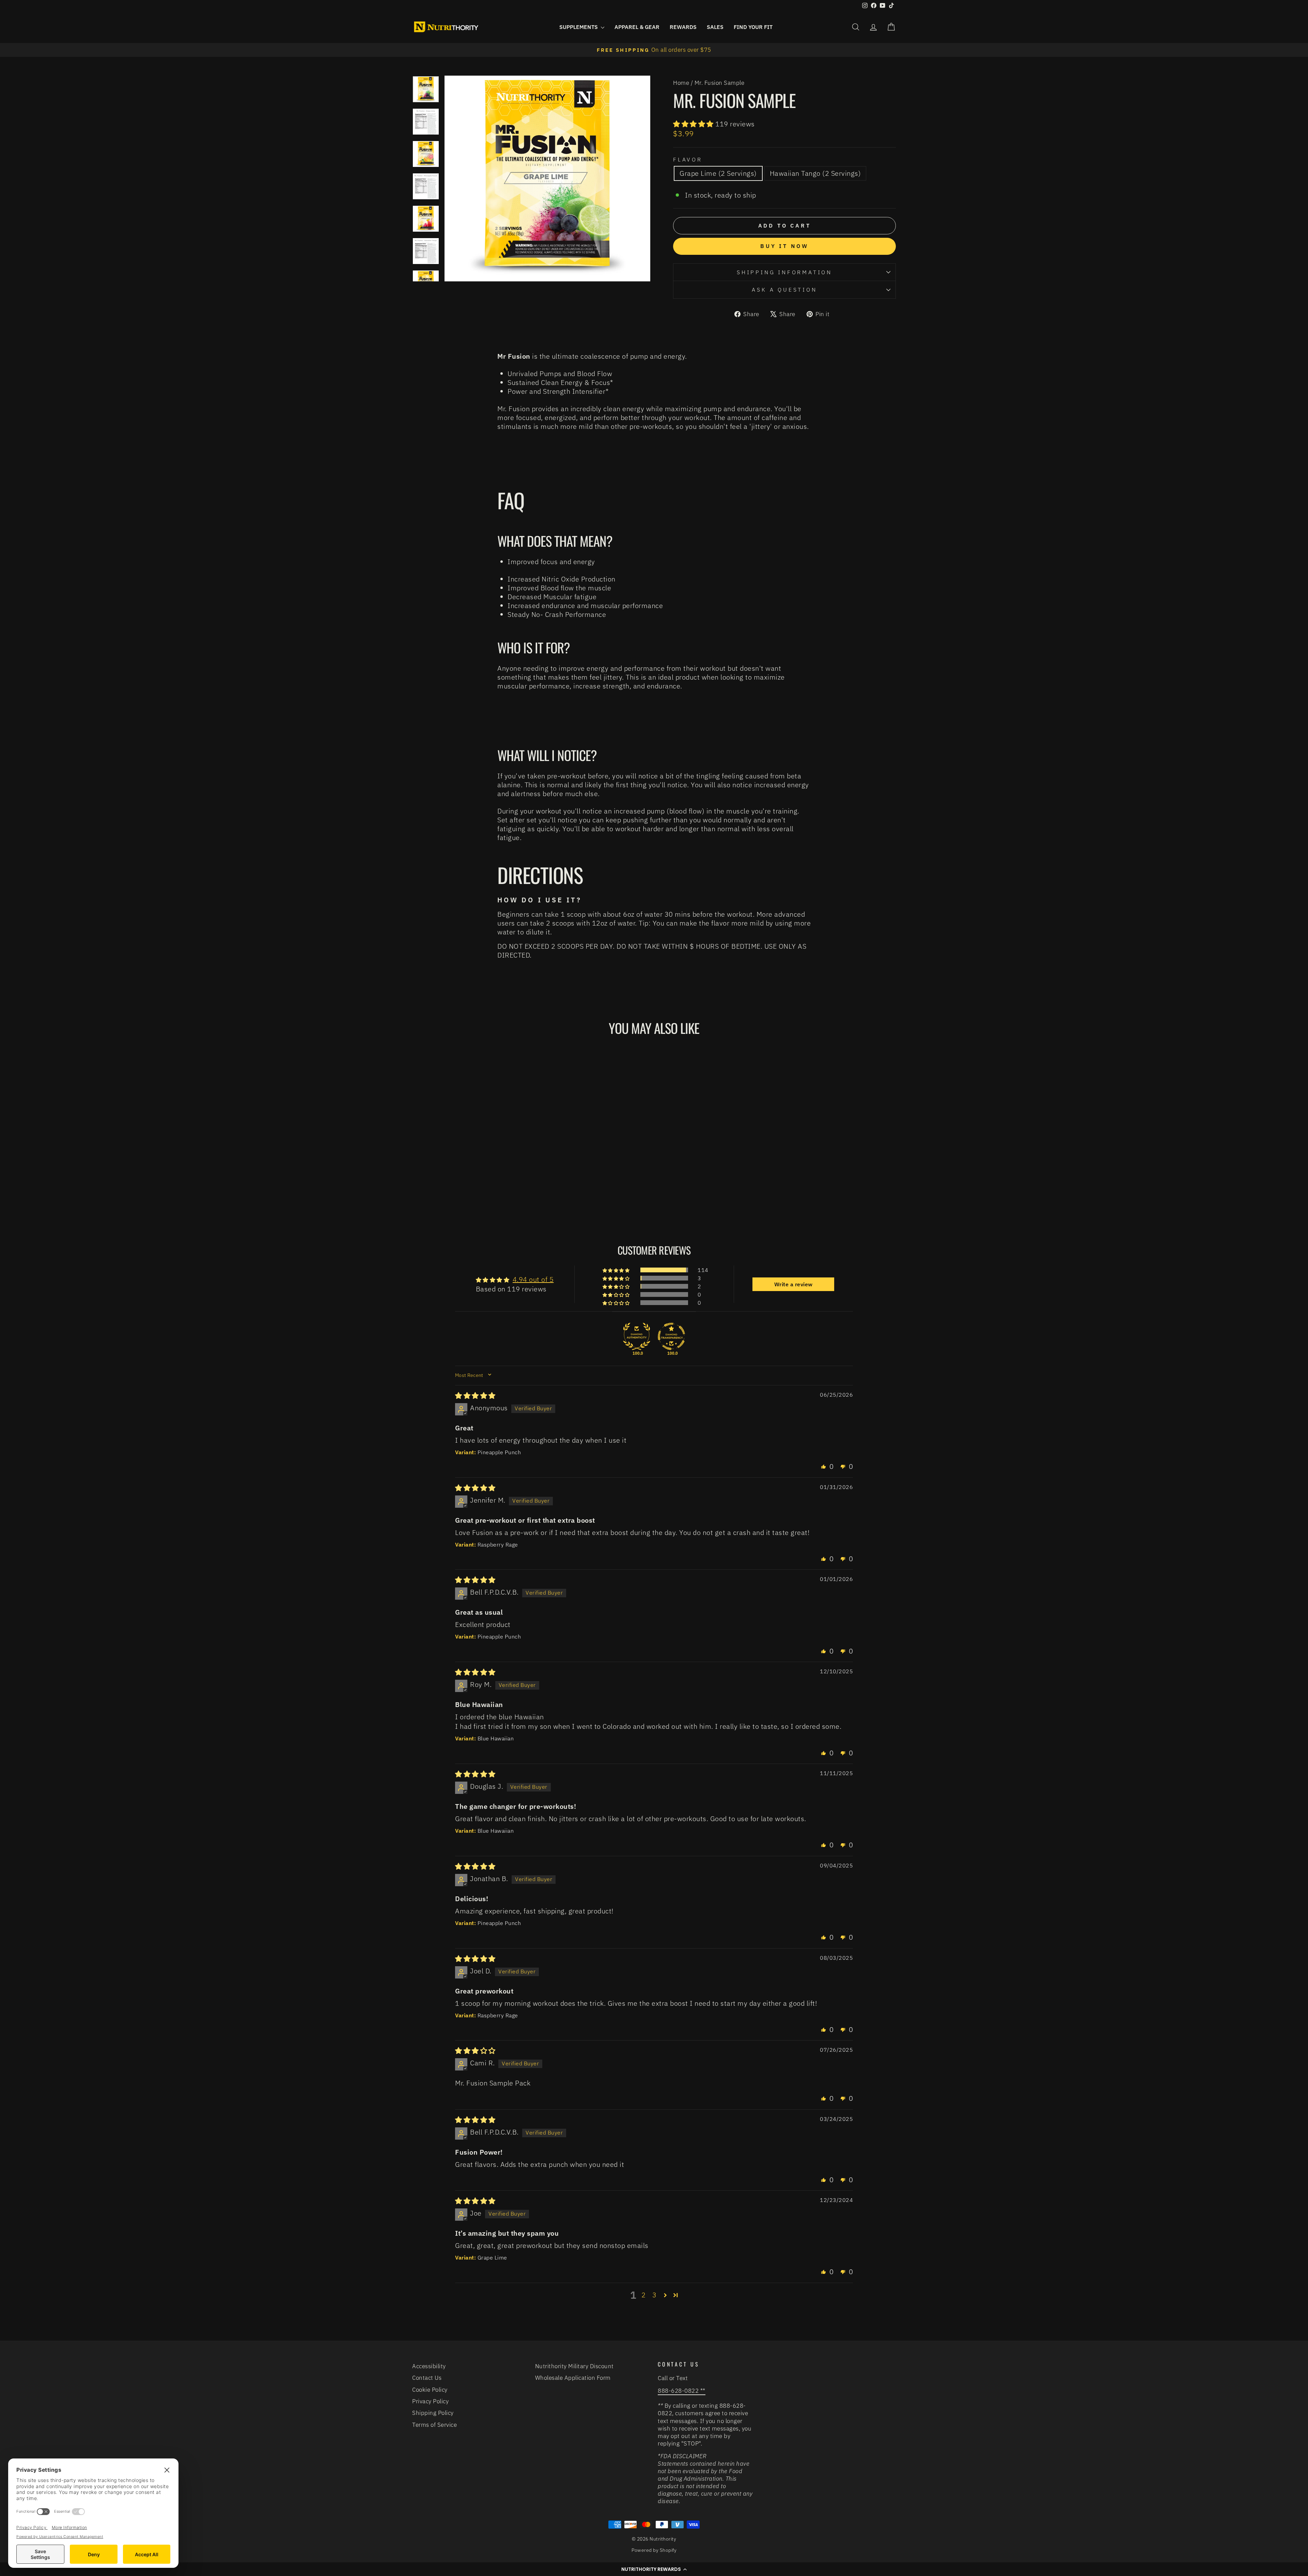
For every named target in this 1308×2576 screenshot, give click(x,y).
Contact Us (427, 2378)
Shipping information (784, 272)
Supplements (579, 27)
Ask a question (784, 290)
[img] (475, 1395)
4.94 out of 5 (533, 1279)
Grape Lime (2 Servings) (718, 173)
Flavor (688, 159)
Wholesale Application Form (573, 2378)
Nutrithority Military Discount (574, 2366)
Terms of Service (434, 2425)
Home (681, 83)
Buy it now (784, 246)
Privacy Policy (430, 2401)
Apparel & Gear (637, 27)
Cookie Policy (430, 2390)
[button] (694, 124)
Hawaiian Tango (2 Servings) (815, 173)
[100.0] (637, 1336)
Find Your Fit (753, 27)
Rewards (683, 27)
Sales (715, 27)
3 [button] (655, 2295)
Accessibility (429, 2366)
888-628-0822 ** (682, 2391)
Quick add (470, 1160)
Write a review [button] (793, 1284)
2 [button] (644, 2295)
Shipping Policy (433, 2413)
